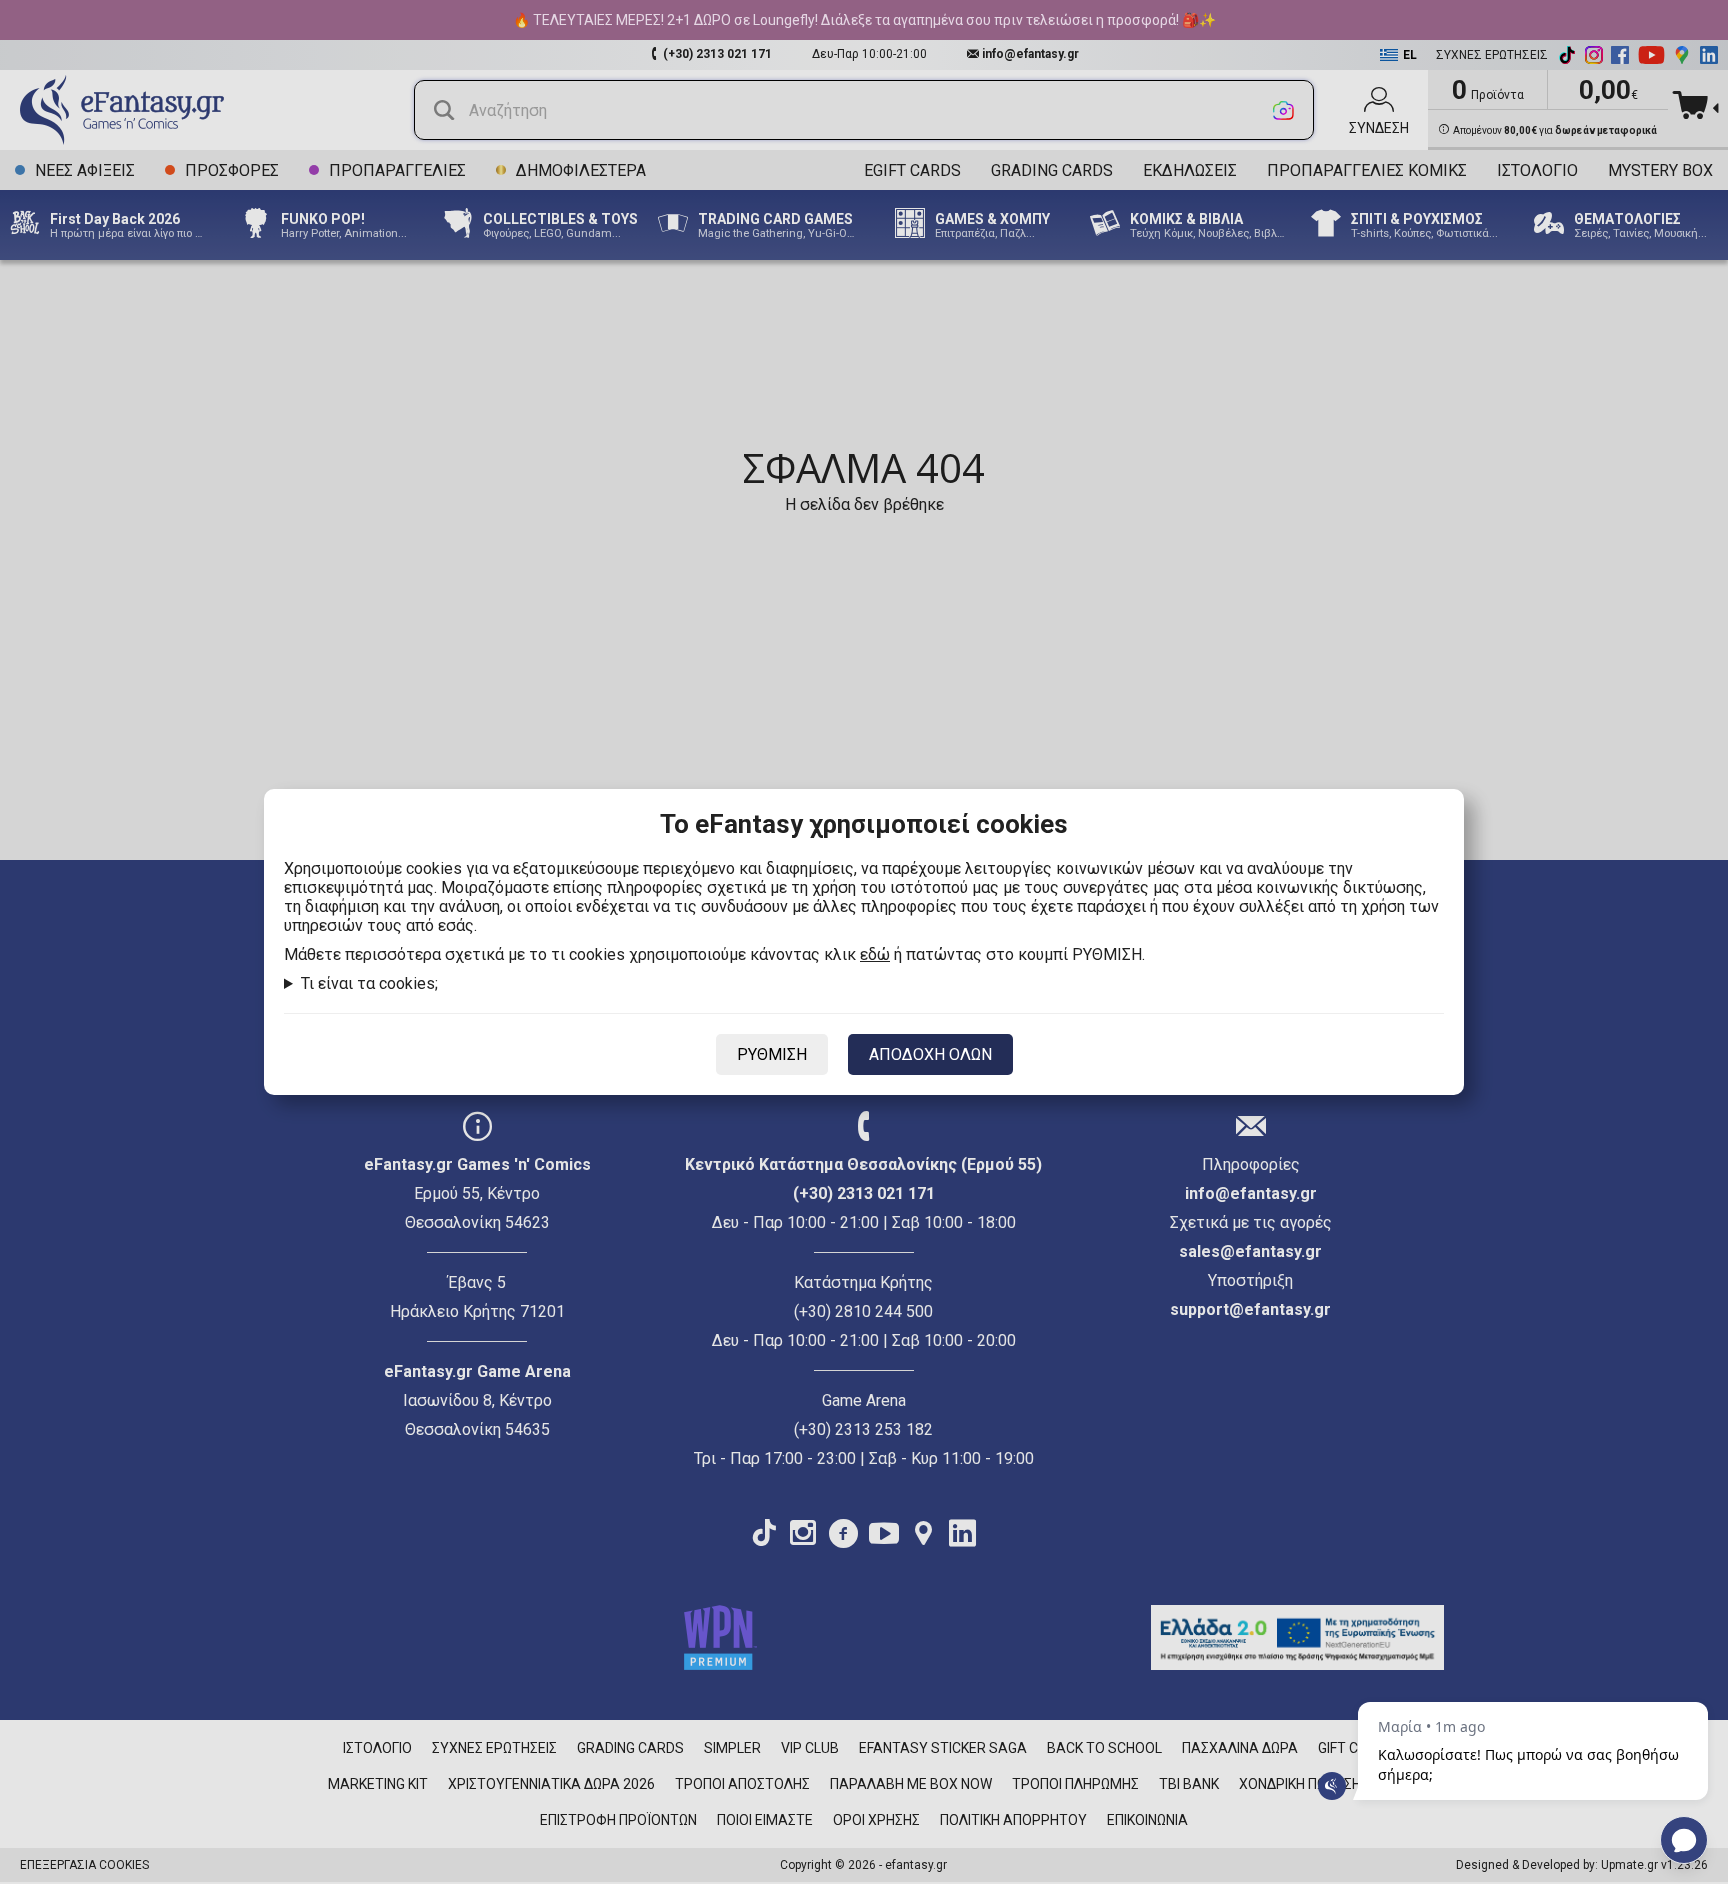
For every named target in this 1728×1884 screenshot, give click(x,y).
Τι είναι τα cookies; (369, 983)
